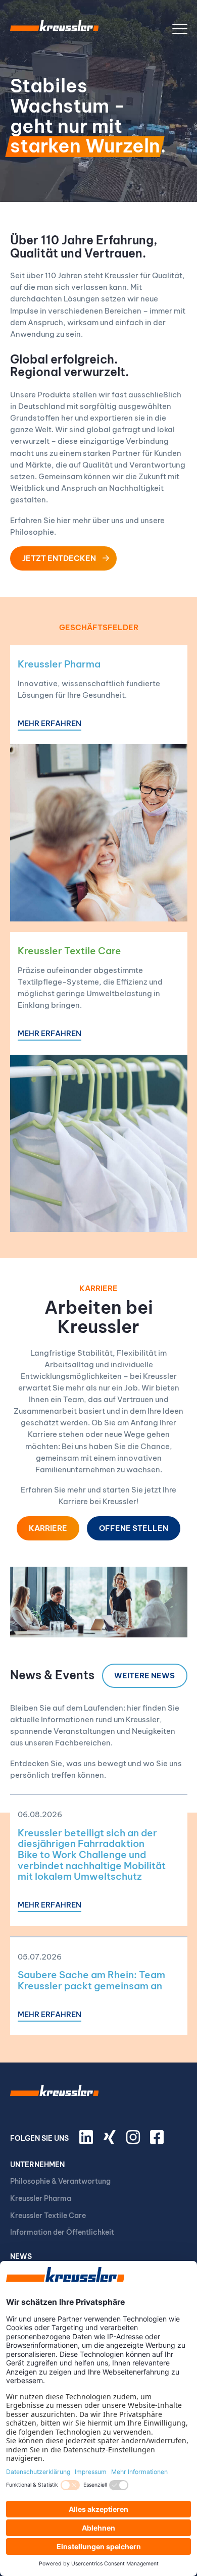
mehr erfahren (50, 724)
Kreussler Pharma (59, 664)
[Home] (55, 29)
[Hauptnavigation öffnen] (180, 29)
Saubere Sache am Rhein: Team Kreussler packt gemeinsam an (91, 1980)
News (21, 2256)
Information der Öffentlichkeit (62, 2232)
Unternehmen (37, 2165)
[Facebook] (159, 2141)
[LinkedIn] (88, 2141)
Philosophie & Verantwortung (60, 2181)
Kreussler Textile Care (69, 951)
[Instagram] (134, 2141)
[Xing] (111, 2141)
